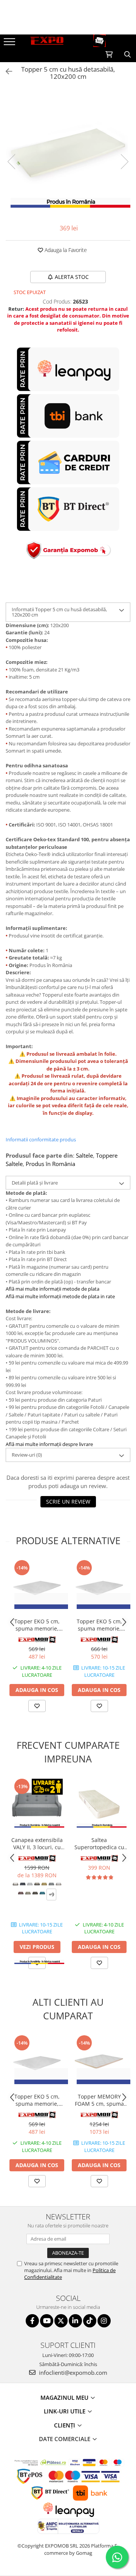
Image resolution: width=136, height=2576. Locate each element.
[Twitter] (61, 2321)
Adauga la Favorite (65, 250)
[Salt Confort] (99, 1858)
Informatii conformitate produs (41, 1139)
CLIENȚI (65, 2425)
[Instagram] (104, 2321)
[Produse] (10, 44)
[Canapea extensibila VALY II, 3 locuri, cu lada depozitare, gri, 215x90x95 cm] (37, 1805)
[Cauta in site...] (127, 55)
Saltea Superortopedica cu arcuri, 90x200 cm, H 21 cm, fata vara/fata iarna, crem (99, 1844)
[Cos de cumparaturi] (109, 55)
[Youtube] (47, 2321)
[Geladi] (37, 1640)
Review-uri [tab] (27, 1455)
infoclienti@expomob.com (72, 2373)
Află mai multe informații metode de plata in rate (60, 1296)
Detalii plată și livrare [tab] (35, 1183)
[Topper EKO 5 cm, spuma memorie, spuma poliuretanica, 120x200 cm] (37, 1586)
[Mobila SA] (37, 1858)
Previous (12, 162)
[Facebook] (32, 2321)
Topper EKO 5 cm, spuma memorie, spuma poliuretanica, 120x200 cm (37, 1625)
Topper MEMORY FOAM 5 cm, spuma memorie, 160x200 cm (99, 2100)
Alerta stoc (72, 277)
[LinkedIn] (75, 2321)
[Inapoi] (6, 71)
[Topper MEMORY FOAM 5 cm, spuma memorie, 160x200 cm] (99, 2062)
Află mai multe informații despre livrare (49, 1444)
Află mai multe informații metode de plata (53, 1289)
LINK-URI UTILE (65, 2411)
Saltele (84, 1155)
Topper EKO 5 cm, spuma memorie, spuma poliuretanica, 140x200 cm (99, 1625)
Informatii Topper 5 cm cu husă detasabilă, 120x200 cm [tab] (59, 612)
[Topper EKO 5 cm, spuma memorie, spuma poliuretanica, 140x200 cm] (99, 1586)
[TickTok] (90, 2321)
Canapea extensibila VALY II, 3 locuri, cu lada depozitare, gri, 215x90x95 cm (37, 1844)
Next (124, 162)
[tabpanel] (68, 154)
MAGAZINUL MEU (65, 2398)
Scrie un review (68, 1502)
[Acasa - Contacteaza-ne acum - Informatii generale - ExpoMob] (68, 41)
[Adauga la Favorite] (37, 1706)
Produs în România (50, 1164)
